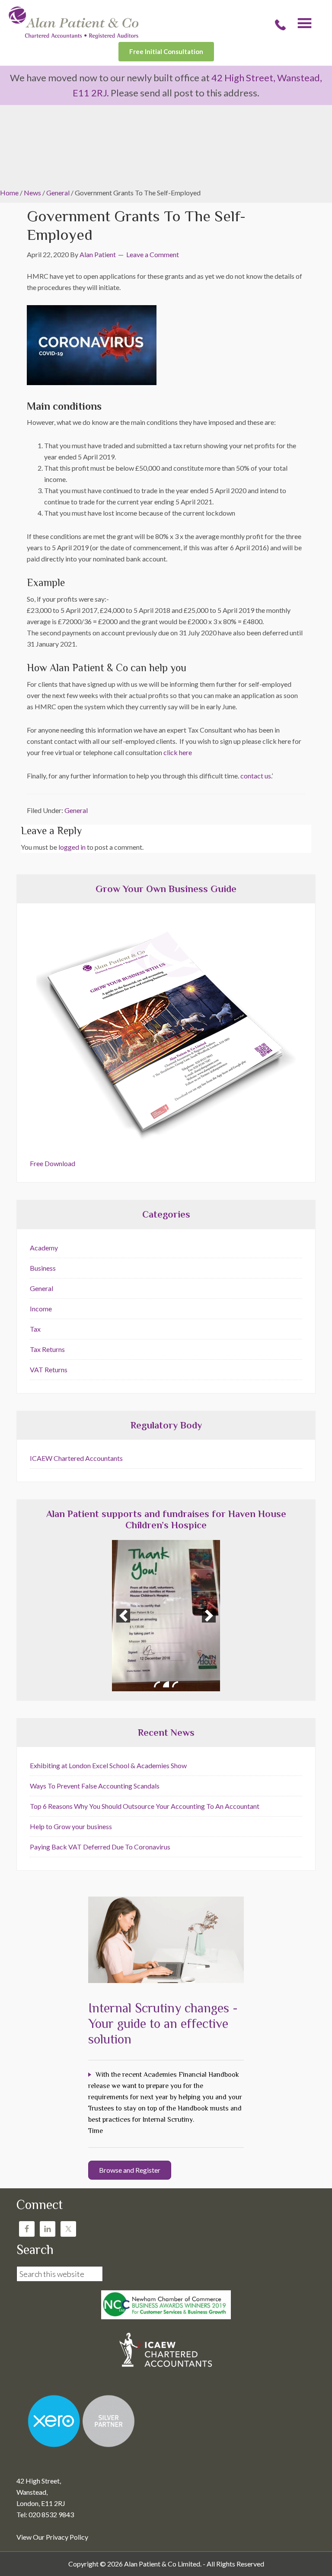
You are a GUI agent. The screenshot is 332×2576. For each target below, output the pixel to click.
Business (43, 1268)
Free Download (53, 1163)
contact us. (256, 776)
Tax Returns (47, 1349)
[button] (123, 1616)
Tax (35, 1329)
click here (178, 752)
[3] (175, 1684)
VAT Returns (49, 1369)
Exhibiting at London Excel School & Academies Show (108, 1765)
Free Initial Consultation (166, 51)
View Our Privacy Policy (52, 2537)
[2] (166, 1684)
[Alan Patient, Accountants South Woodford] (73, 36)
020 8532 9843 (280, 25)
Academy (44, 1248)
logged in (72, 847)
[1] (157, 1684)
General (76, 810)
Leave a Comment (153, 254)
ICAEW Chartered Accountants (76, 1458)
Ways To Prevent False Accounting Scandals (95, 1786)
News (32, 193)
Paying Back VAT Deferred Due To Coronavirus (100, 1847)
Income (41, 1309)
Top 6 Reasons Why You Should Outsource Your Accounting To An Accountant (145, 1806)
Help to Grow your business (71, 1826)
